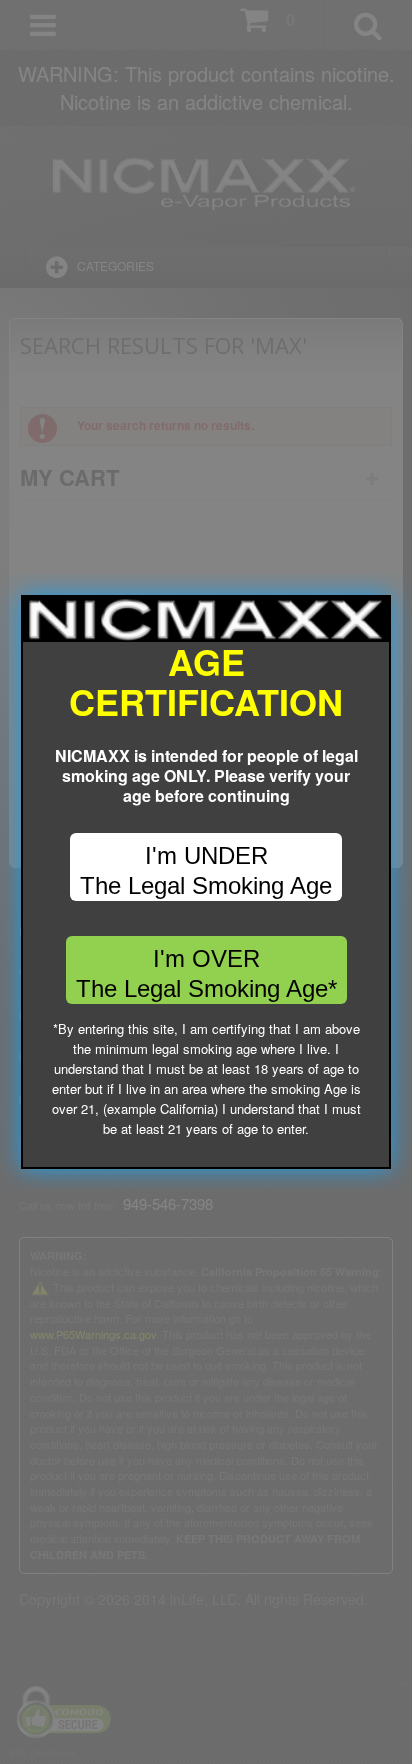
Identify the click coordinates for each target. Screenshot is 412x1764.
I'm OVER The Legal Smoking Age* (206, 973)
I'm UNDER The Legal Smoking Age (206, 870)
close (376, 1154)
